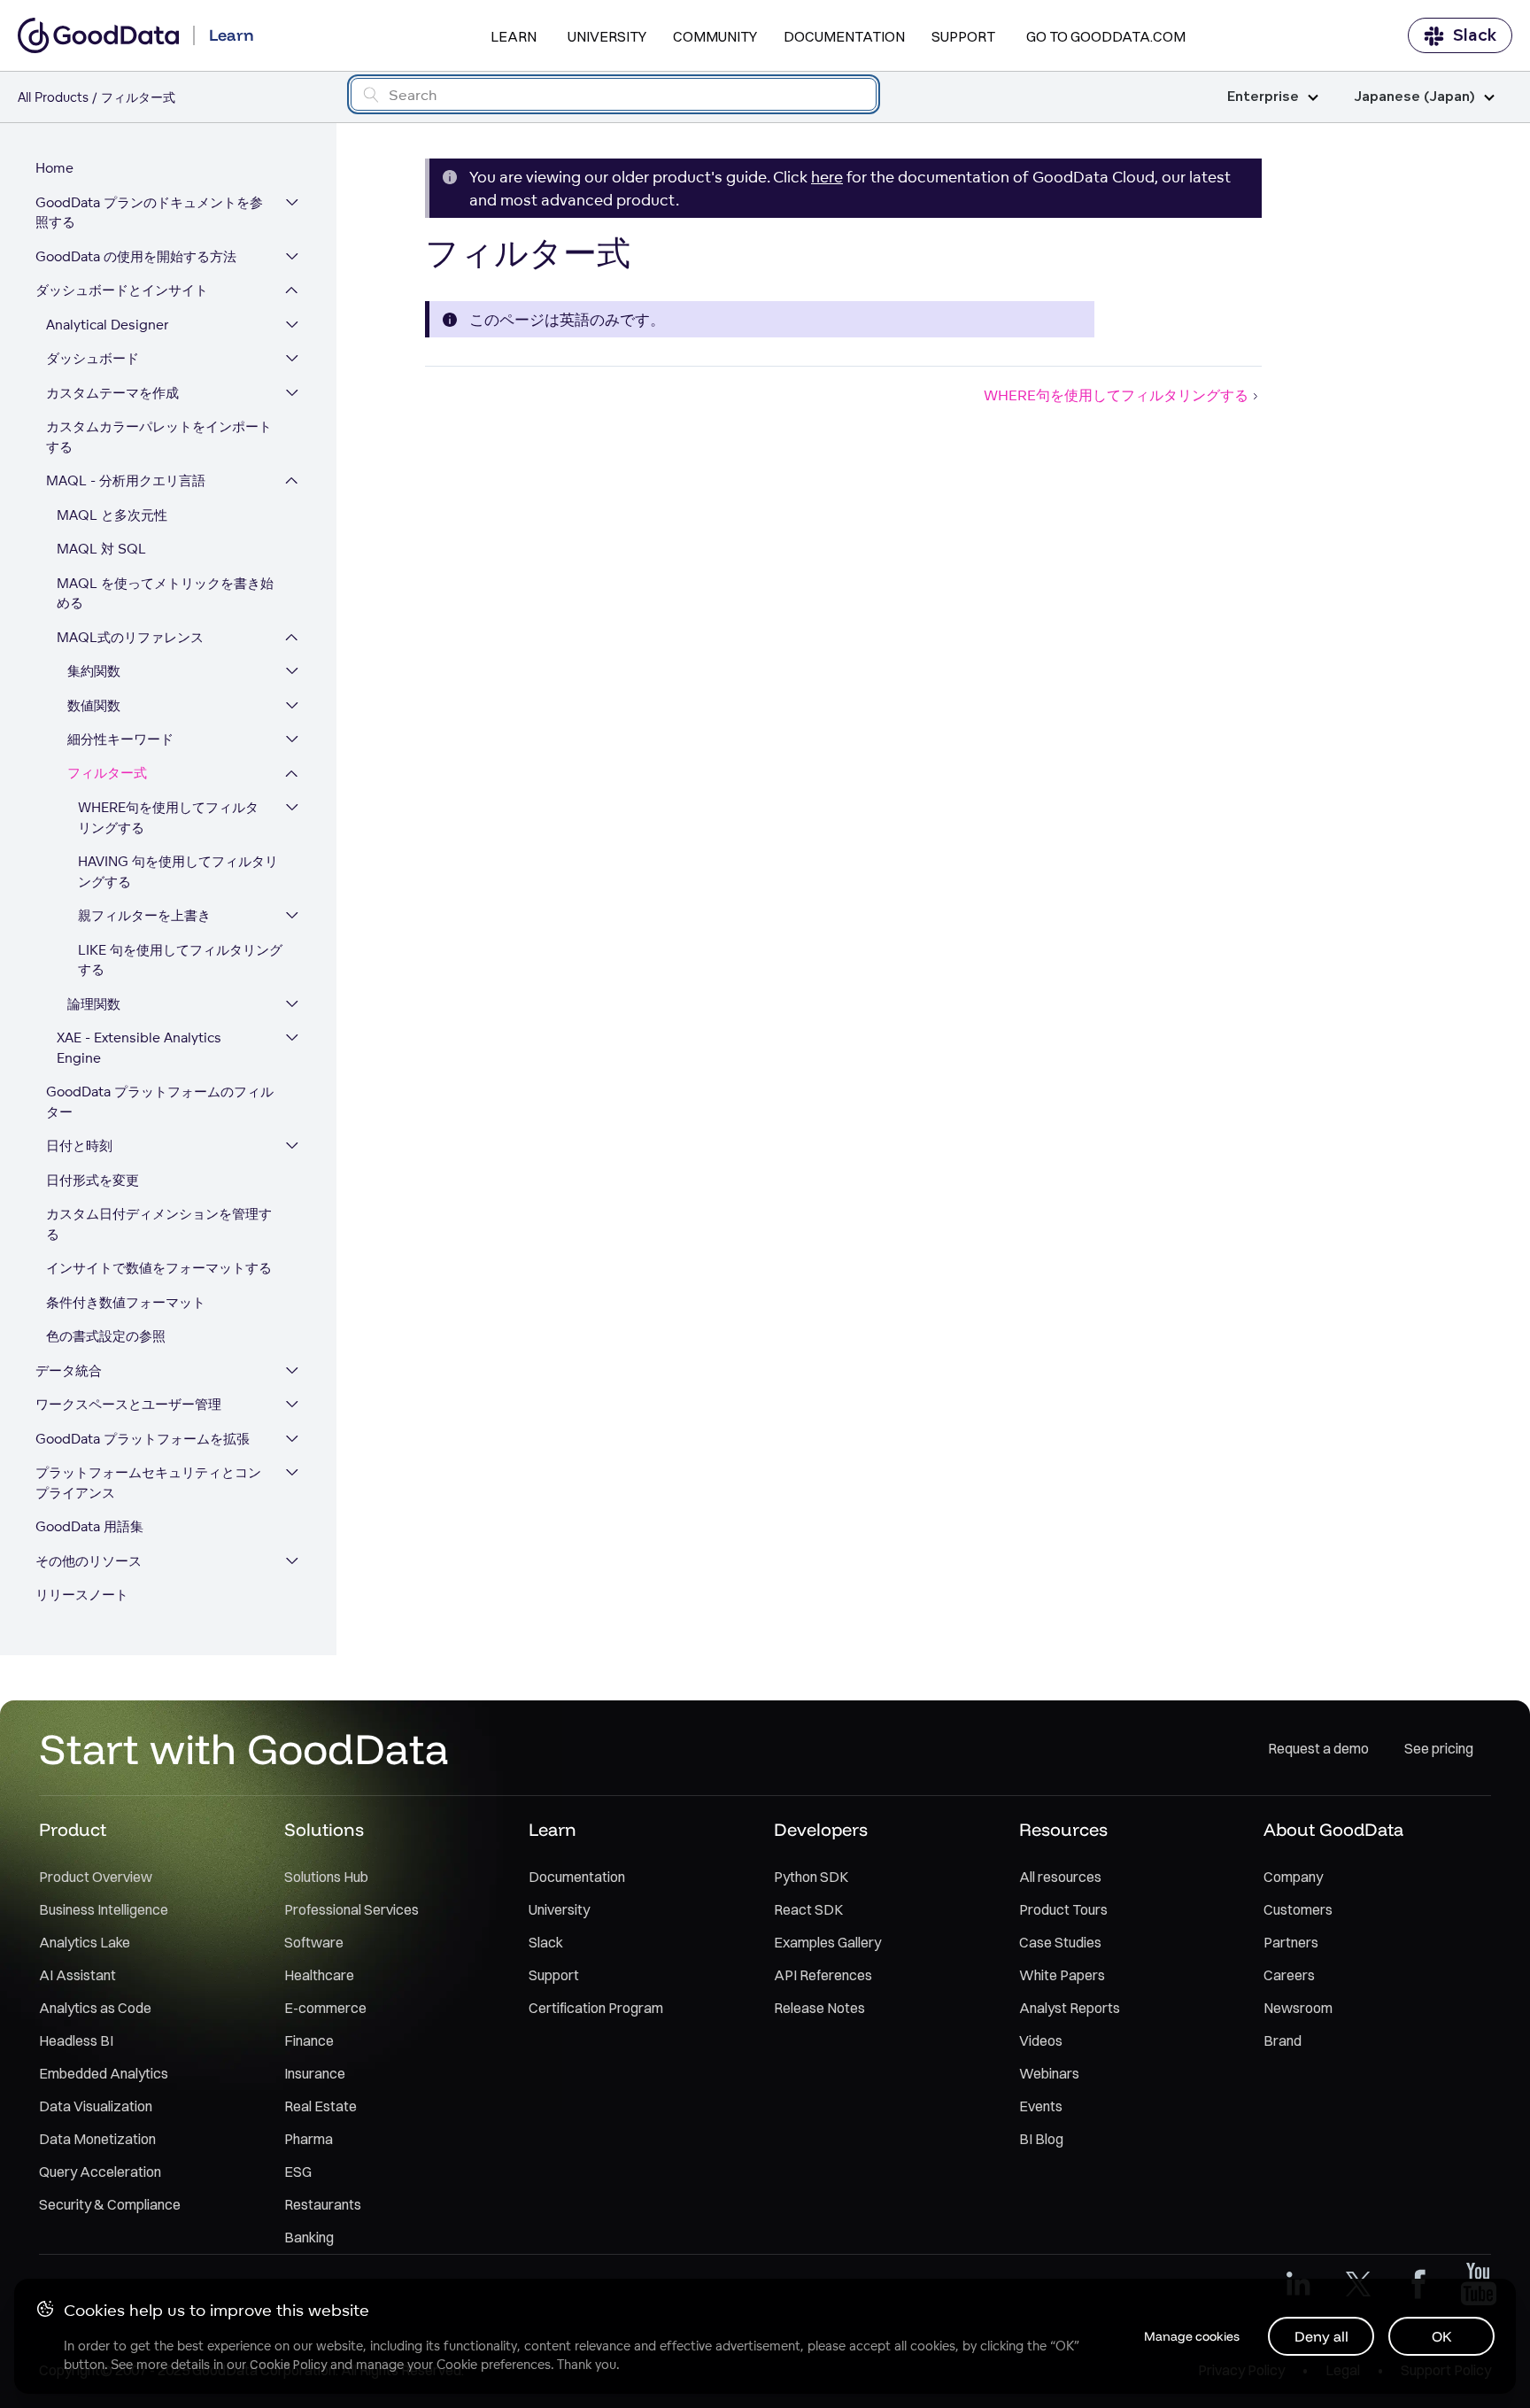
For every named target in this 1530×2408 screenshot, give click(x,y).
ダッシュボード (93, 358)
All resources (1060, 1877)
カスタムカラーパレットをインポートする (159, 437)
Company (1293, 1877)
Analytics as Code (95, 2008)
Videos (1041, 2040)
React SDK (808, 1909)
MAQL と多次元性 (112, 515)
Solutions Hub (326, 1877)
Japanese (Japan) (1414, 97)
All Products (53, 97)
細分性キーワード (120, 739)
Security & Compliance (110, 2204)
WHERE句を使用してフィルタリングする (168, 817)
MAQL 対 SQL (101, 549)
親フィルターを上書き (144, 915)
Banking (309, 2237)
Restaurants (323, 2204)
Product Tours (1063, 1909)
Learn (514, 36)
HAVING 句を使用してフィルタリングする (178, 871)
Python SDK (811, 1877)
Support (963, 36)
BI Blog (1041, 2139)
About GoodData (1333, 1829)
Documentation (844, 36)
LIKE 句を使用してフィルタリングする (180, 960)
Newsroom (1298, 2008)
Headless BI (76, 2040)
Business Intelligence (104, 1909)
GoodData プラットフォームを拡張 (143, 1439)
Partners (1291, 1942)
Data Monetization (97, 2139)
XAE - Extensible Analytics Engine (139, 1048)
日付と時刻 (79, 1146)
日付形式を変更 (93, 1180)
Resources (1063, 1829)
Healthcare (319, 1975)
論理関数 (94, 1004)
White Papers (1062, 1975)
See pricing (1439, 1748)
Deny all (1321, 2336)
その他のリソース (89, 1561)
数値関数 (94, 705)
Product (73, 1829)
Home (54, 168)
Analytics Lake (85, 1942)
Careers (1289, 1975)
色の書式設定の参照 (106, 1336)
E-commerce (325, 2008)
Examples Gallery (827, 1942)
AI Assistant (77, 1975)
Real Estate (321, 2106)
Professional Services (352, 1909)
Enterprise (1263, 97)
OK (1442, 2336)
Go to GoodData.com (1106, 36)
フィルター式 (107, 774)
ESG (298, 2172)
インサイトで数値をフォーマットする (159, 1268)
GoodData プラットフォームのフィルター (160, 1102)
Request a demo (1318, 1748)
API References (823, 1975)
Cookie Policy (288, 2365)
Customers (1298, 1909)
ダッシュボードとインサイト (122, 290)
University (607, 36)
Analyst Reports (1070, 2008)
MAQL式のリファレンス (130, 637)
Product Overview (96, 1877)
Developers (821, 1829)
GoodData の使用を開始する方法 (136, 256)
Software (314, 1942)
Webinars (1049, 2073)
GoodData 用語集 (89, 1526)
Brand (1283, 2040)
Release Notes (819, 2008)
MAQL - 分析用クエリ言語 (126, 480)
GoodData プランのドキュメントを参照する (149, 213)
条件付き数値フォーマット (126, 1302)
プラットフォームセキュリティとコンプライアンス (148, 1483)
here (827, 177)
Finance (309, 2040)
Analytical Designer (108, 325)
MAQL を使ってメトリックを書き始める (165, 593)
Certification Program (596, 2008)
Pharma (309, 2139)
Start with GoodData (244, 1748)
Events (1041, 2106)
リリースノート (82, 1595)
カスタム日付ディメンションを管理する (159, 1224)
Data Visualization (96, 2106)
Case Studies (1060, 1942)
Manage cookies (1192, 2336)
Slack (1475, 35)
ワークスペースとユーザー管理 (128, 1404)
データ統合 (69, 1370)
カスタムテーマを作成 (112, 393)
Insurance (315, 2073)
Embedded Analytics (104, 2073)
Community (715, 36)
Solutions (324, 1829)
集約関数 (94, 671)
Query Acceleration (100, 2172)
